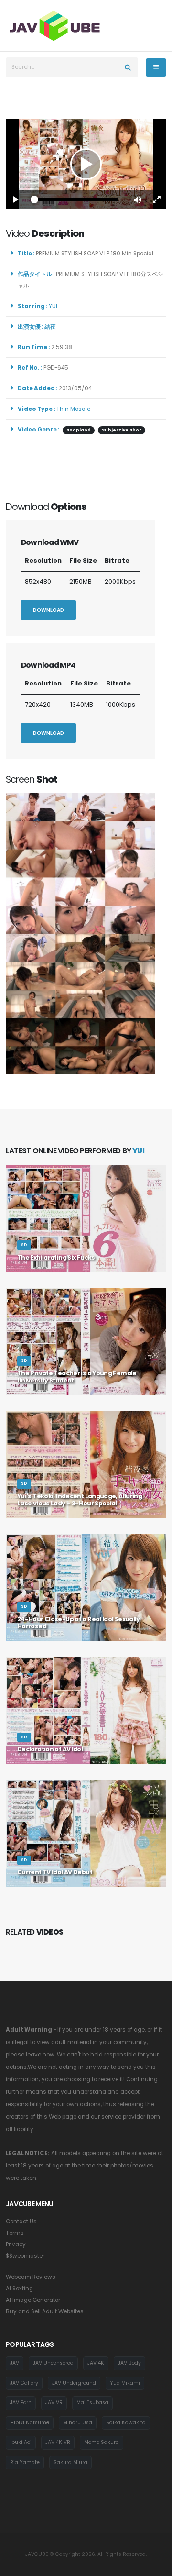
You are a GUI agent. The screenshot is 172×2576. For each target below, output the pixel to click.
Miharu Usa (78, 2423)
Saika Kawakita (126, 2423)
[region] (86, 164)
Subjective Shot (122, 430)
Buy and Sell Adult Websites (45, 2311)
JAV (15, 2363)
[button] (138, 199)
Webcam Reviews (31, 2277)
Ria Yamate (25, 2462)
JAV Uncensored (53, 2363)
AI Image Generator (33, 2300)
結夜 (52, 327)
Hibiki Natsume (30, 2423)
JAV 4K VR (58, 2442)
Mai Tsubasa (92, 2403)
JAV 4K (96, 2363)
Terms (15, 2233)
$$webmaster (25, 2256)
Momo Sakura (102, 2442)
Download (48, 610)
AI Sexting (19, 2289)
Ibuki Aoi (21, 2442)
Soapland (79, 430)
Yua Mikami (125, 2383)
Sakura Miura (70, 2462)
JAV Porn (21, 2403)
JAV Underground (74, 2383)
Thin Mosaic (73, 409)
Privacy (16, 2244)
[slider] (76, 199)
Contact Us (21, 2222)
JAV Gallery (24, 2383)
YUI (54, 306)
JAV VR (54, 2403)
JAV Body (129, 2363)
